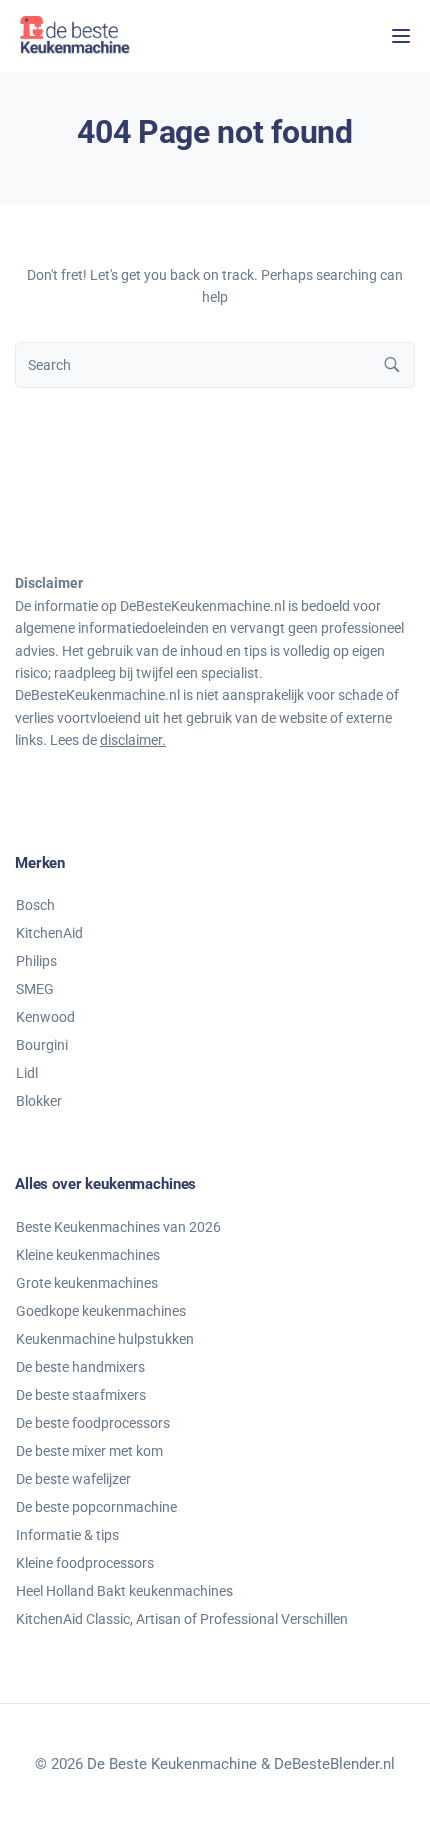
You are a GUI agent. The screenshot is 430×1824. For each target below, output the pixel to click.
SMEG (35, 989)
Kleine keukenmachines (88, 1255)
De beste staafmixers (81, 1395)
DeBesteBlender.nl (334, 1764)
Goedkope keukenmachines (101, 1311)
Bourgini (42, 1045)
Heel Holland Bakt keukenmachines (124, 1591)
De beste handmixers (80, 1367)
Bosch (35, 905)
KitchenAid (49, 933)
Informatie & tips (67, 1535)
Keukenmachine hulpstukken (105, 1339)
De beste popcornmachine (96, 1507)
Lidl (27, 1073)
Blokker (39, 1101)
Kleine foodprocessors (85, 1563)
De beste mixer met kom (89, 1451)
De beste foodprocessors (93, 1423)
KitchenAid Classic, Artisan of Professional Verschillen (182, 1619)
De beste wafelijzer (73, 1479)
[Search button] (392, 365)
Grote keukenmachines (87, 1283)
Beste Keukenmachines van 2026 (118, 1227)
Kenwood (45, 1017)
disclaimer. (133, 740)
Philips (36, 961)
